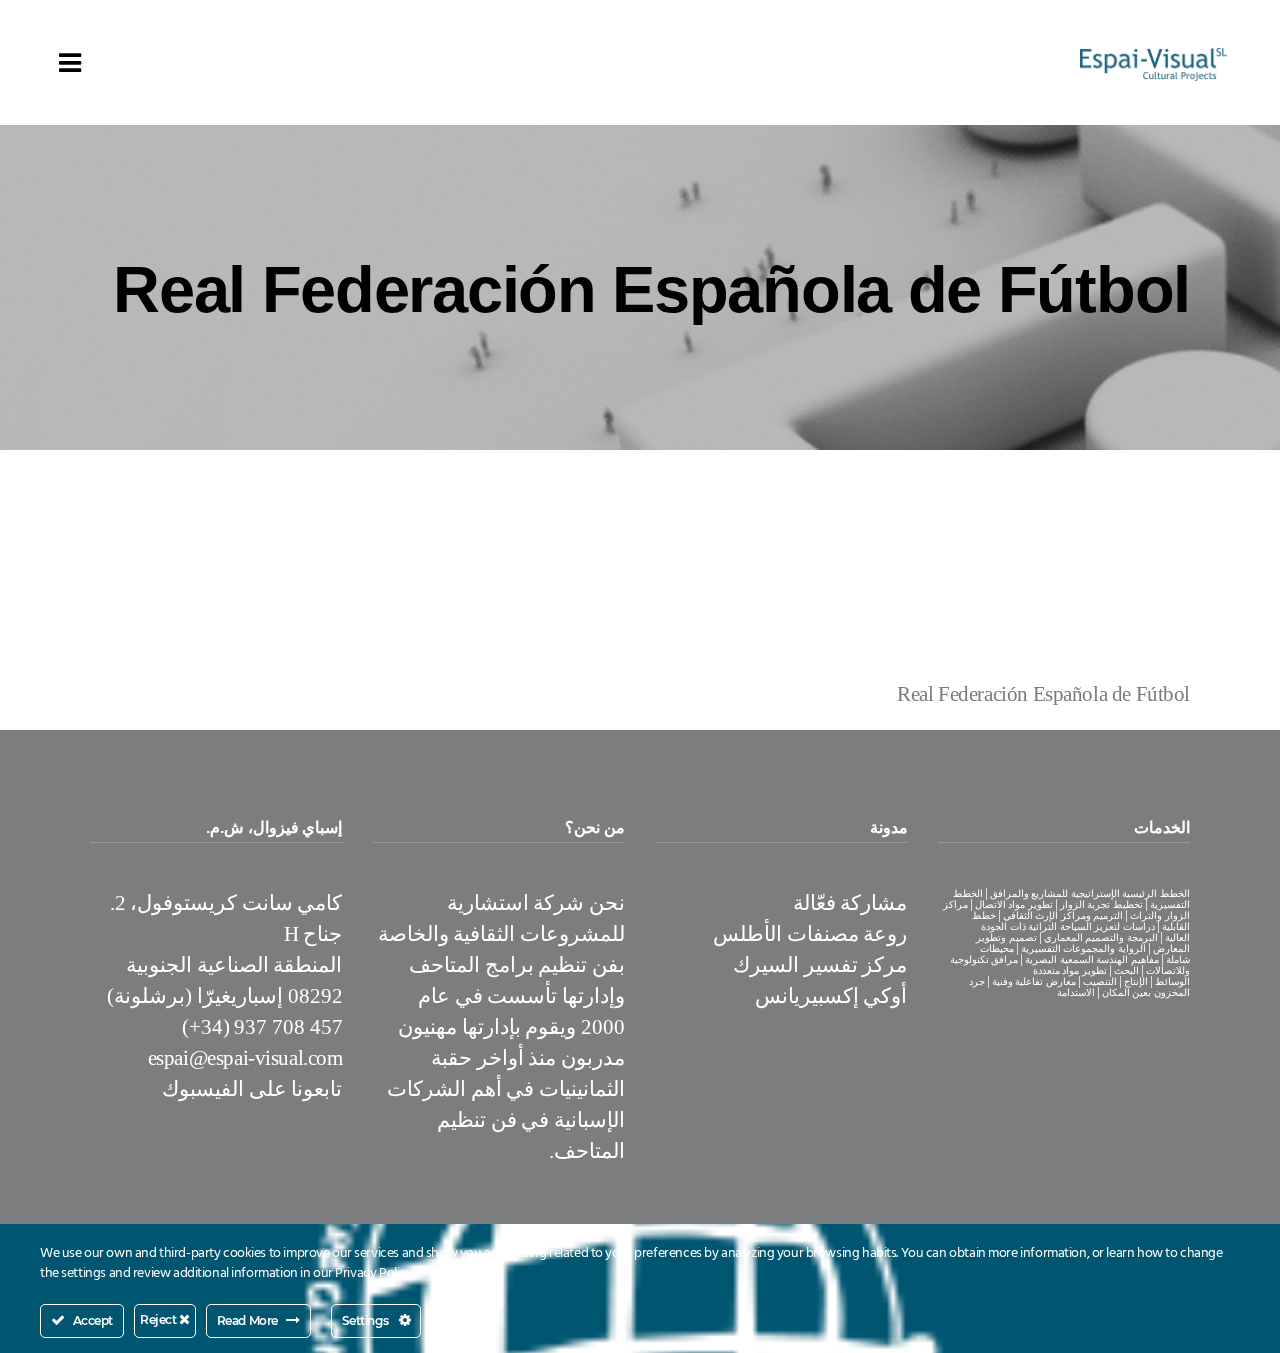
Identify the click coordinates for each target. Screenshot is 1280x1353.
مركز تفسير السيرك (820, 965)
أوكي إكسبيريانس (831, 996)
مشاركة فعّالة (850, 903)
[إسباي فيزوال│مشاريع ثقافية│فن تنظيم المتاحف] (1153, 63)
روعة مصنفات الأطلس (810, 934)
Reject (159, 1319)
